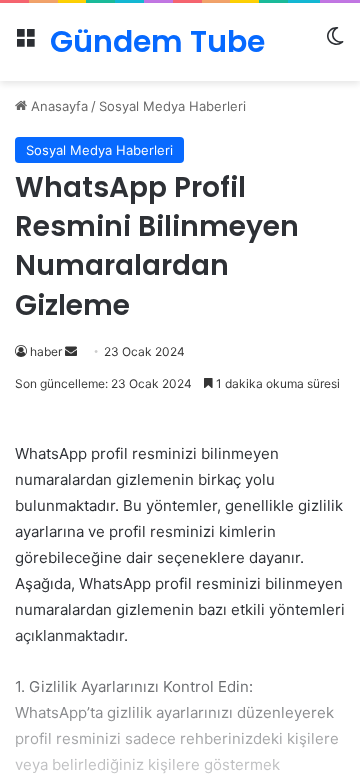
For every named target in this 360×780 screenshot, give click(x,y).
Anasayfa (57, 106)
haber (46, 351)
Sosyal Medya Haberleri (172, 106)
